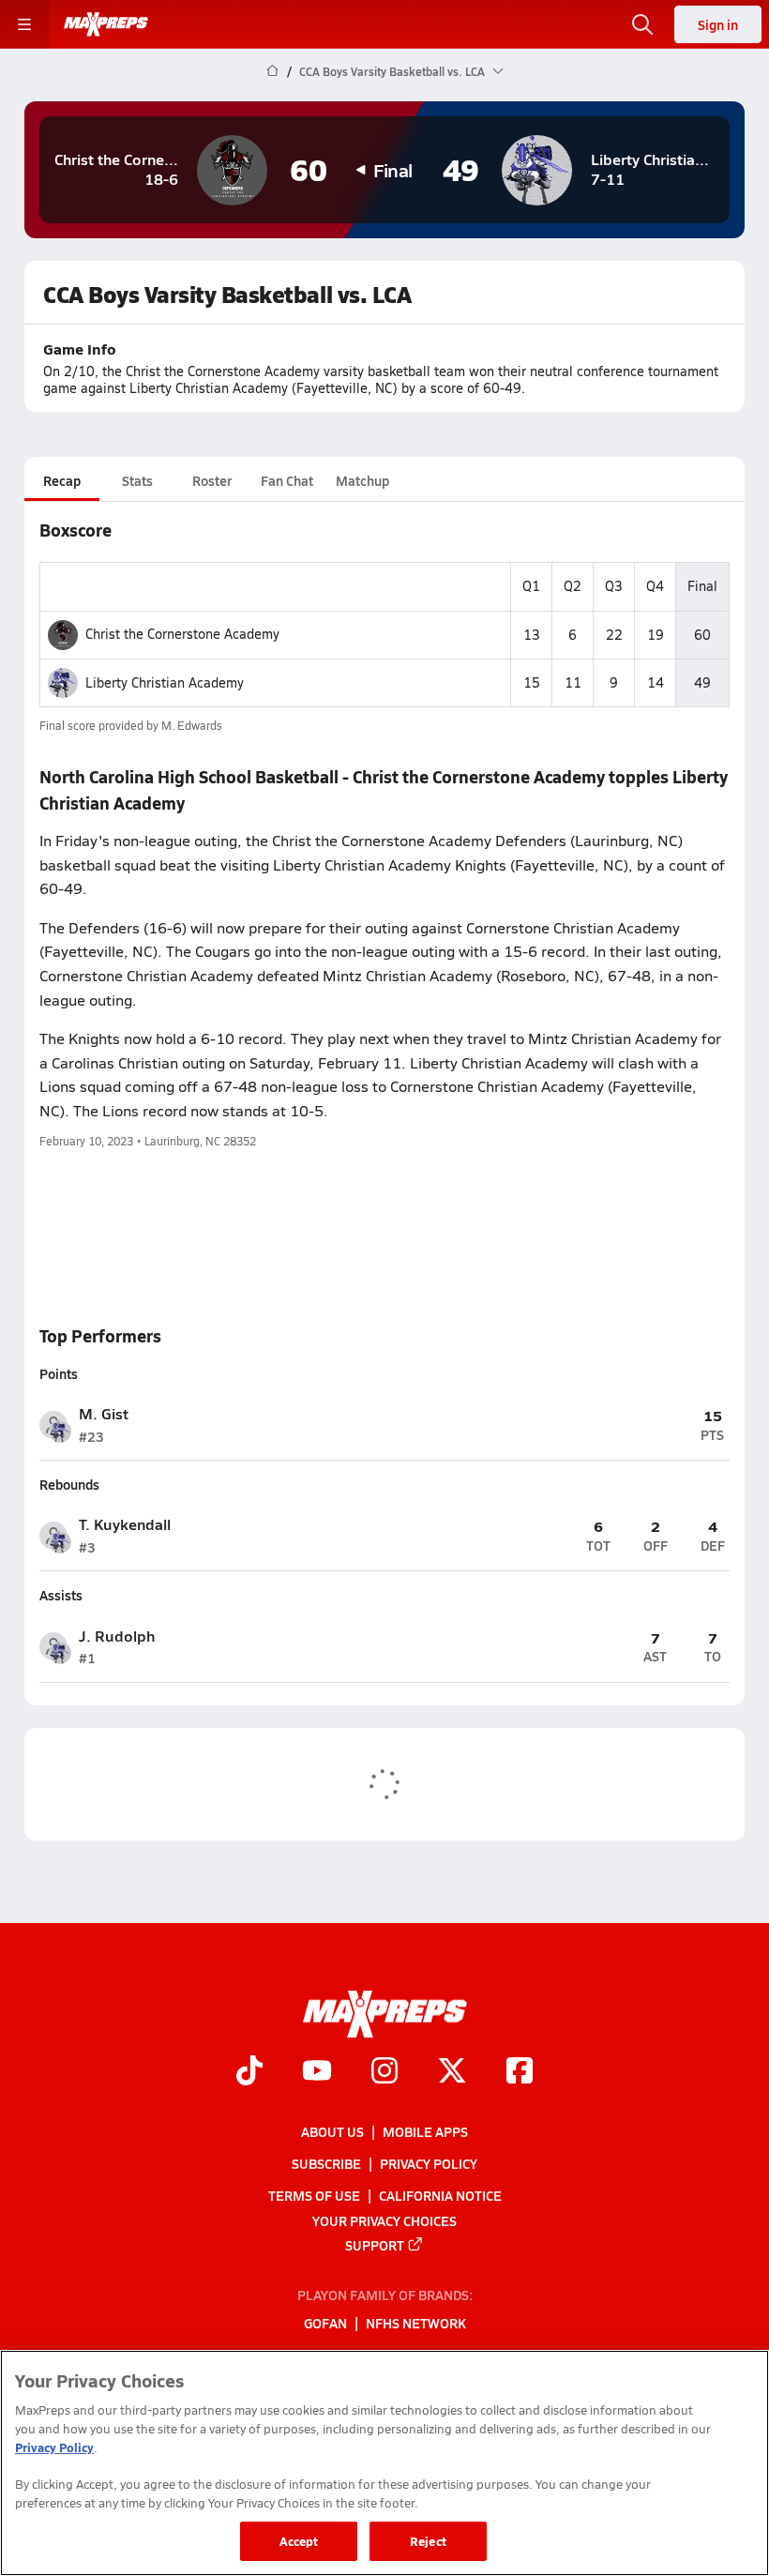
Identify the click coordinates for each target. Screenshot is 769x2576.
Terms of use (314, 2195)
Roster (212, 480)
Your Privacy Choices (384, 2220)
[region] (384, 2463)
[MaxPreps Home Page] (272, 71)
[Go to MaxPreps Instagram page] (384, 2072)
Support (375, 2244)
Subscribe (326, 2163)
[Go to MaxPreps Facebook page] (520, 2072)
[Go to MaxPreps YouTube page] (317, 2072)
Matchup (362, 480)
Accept (299, 2541)
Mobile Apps (425, 2131)
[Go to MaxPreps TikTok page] (249, 2072)
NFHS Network (416, 2323)
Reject (428, 2541)
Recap (62, 480)
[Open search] (642, 24)
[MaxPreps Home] (106, 24)
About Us (332, 2131)
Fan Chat (287, 480)
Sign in (718, 24)
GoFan (325, 2323)
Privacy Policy (429, 2163)
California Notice (440, 2195)
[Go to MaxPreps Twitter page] (452, 2072)
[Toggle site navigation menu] (24, 24)
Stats (137, 480)
